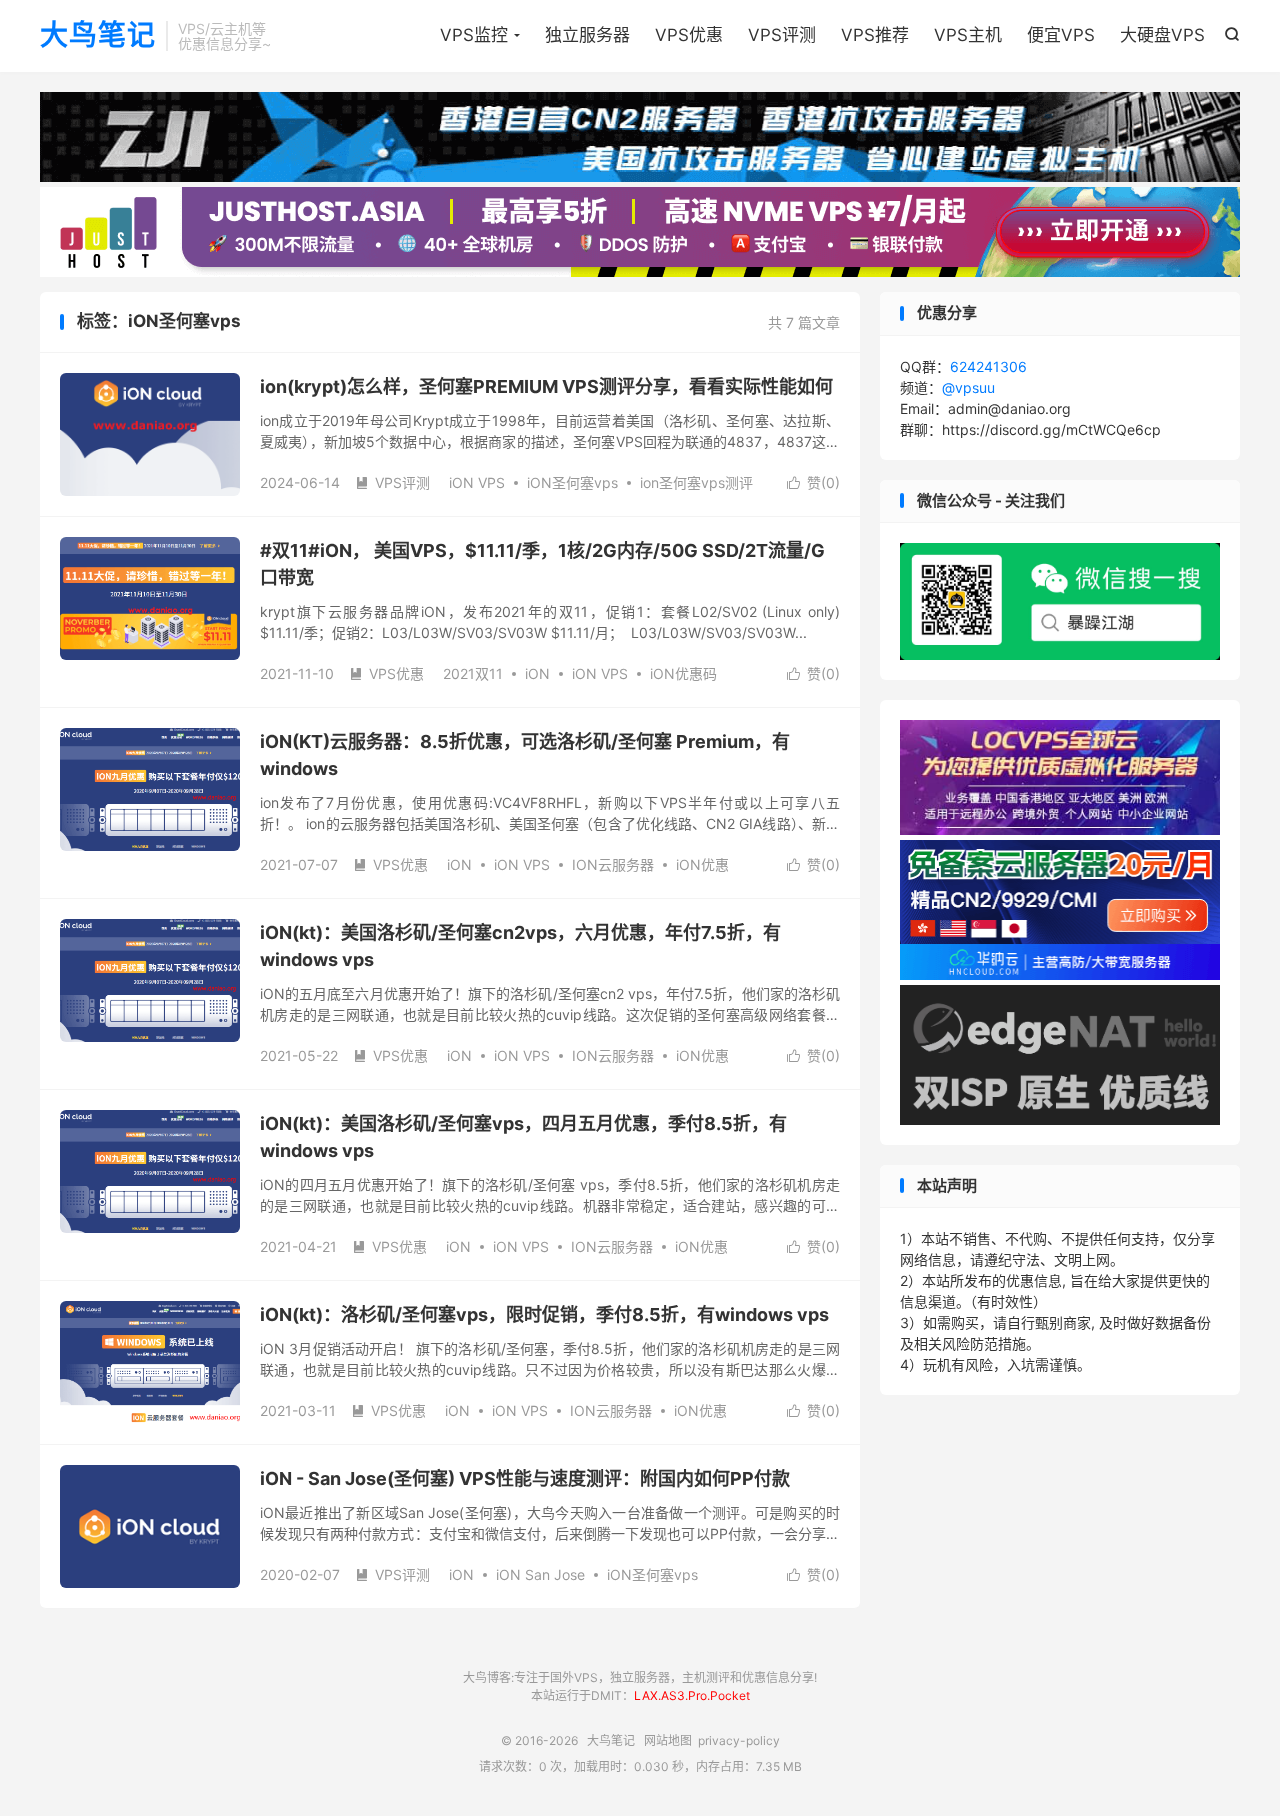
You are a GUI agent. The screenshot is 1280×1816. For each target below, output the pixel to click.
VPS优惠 (689, 35)
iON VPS (477, 482)
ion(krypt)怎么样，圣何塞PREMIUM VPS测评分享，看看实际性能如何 (546, 386)
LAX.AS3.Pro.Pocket (692, 1695)
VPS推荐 (875, 35)
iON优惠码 (683, 673)
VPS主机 (968, 35)
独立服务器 (587, 35)
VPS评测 (782, 35)
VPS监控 (474, 35)
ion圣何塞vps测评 (696, 482)
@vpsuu (968, 387)
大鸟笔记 (98, 36)
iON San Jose (540, 1574)
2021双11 (473, 673)
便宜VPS (1061, 35)
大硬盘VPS (1162, 35)
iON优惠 (702, 864)
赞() (813, 482)
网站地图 (668, 1740)
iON (537, 673)
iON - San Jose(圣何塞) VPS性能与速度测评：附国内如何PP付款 (525, 1478)
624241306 (988, 366)
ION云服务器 (613, 864)
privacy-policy (739, 1740)
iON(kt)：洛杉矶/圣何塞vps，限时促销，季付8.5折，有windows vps (544, 1314)
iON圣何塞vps (572, 482)
